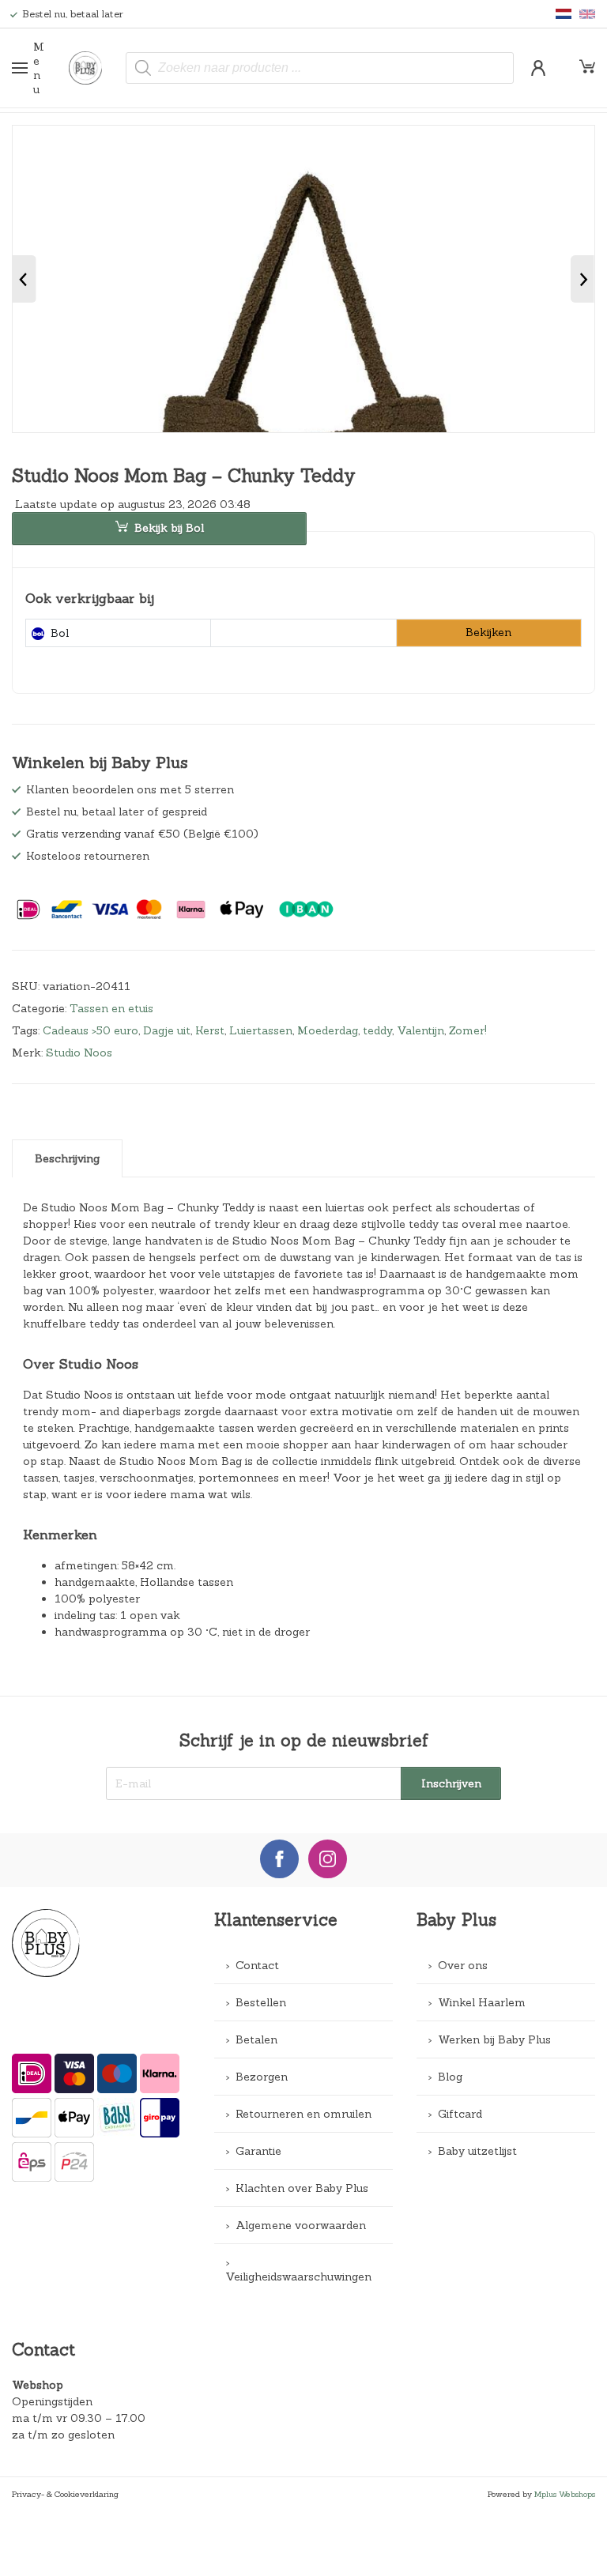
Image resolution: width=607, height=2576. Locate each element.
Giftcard (460, 2114)
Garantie (258, 2151)
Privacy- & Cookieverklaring (65, 2494)
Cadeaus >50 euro (90, 1030)
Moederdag (328, 1030)
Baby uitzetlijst (477, 2151)
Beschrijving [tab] (67, 1158)
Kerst (210, 1030)
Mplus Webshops (565, 2494)
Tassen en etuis (111, 1008)
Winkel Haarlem (482, 2002)
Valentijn (420, 1030)
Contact (257, 1965)
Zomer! (468, 1030)
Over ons (463, 1965)
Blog (450, 2077)
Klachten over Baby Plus (302, 2188)
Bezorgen (262, 2077)
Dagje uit (167, 1030)
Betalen (256, 2039)
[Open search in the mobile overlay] (319, 68)
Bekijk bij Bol (169, 528)
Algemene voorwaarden (301, 2225)
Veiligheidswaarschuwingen (298, 2277)
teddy (377, 1030)
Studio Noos (79, 1053)
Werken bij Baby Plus (494, 2039)
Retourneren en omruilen (303, 2114)
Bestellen (261, 2002)
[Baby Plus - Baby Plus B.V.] (92, 68)
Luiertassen (261, 1030)
